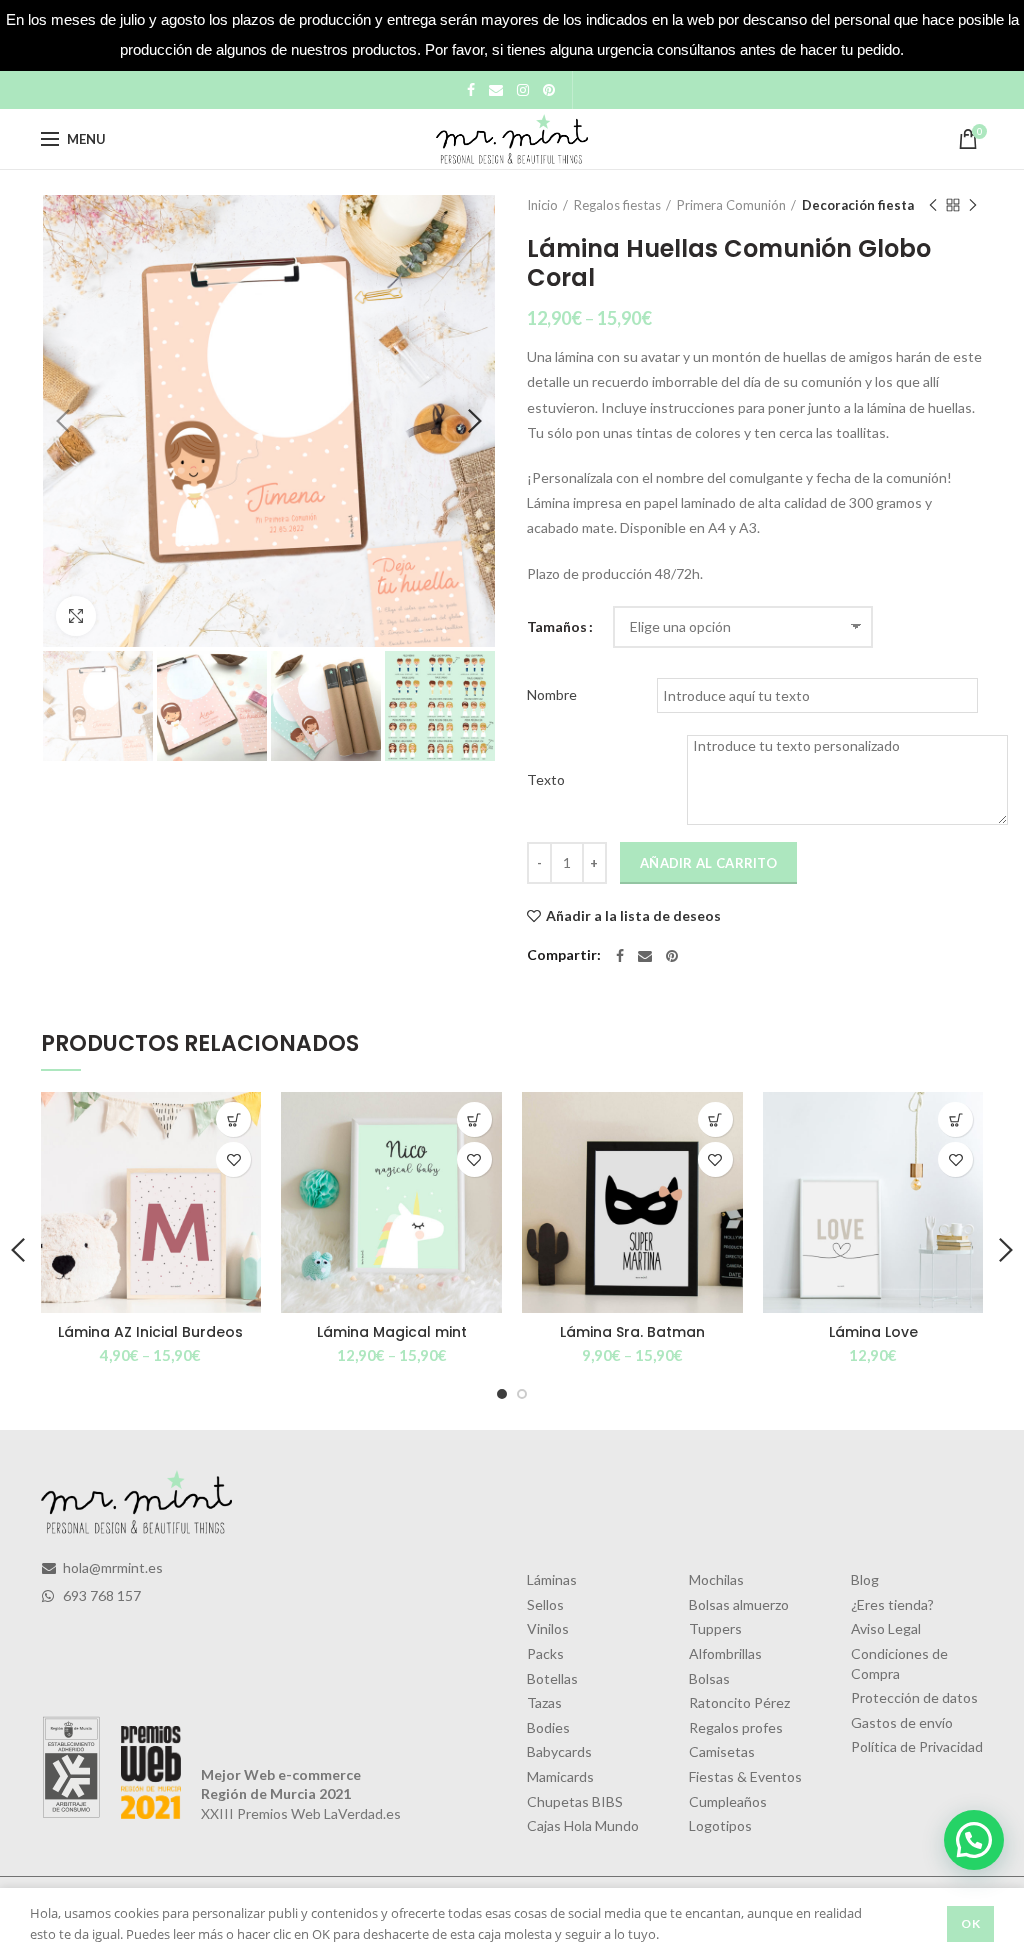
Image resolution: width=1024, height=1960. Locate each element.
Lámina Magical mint (392, 1332)
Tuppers (715, 1628)
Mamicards (560, 1776)
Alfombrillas (725, 1653)
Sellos (545, 1604)
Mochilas (716, 1579)
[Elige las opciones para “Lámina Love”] (955, 1119)
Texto (546, 779)
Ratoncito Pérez (739, 1702)
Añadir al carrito (708, 863)
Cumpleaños (728, 1801)
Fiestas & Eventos (745, 1776)
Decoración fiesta (858, 205)
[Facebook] (471, 90)
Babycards (559, 1751)
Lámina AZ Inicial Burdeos (150, 1332)
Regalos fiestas (617, 205)
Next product (973, 205)
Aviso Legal (886, 1628)
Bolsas (709, 1678)
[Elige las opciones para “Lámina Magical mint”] (474, 1119)
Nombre (552, 694)
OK (970, 1923)
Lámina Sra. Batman (632, 1332)
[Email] (496, 90)
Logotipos (720, 1825)
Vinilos (548, 1628)
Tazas (544, 1702)
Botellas (552, 1678)
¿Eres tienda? (892, 1604)
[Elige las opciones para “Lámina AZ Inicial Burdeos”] (233, 1119)
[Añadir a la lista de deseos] (233, 1159)
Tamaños (557, 626)
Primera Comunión (731, 205)
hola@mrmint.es (111, 1567)
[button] (974, 1840)
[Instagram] (523, 90)
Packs (545, 1653)
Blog (865, 1579)
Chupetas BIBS (575, 1801)
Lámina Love (873, 1332)
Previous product (933, 205)
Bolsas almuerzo (739, 1604)
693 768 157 (100, 1595)
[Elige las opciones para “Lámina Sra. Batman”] (715, 1119)
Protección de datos (914, 1697)
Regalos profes (736, 1727)
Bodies (548, 1727)
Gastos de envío (902, 1722)
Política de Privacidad (917, 1746)
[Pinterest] (549, 90)
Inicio (542, 205)
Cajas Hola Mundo (583, 1825)
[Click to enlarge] (76, 616)
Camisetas (722, 1751)
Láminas (552, 1579)
